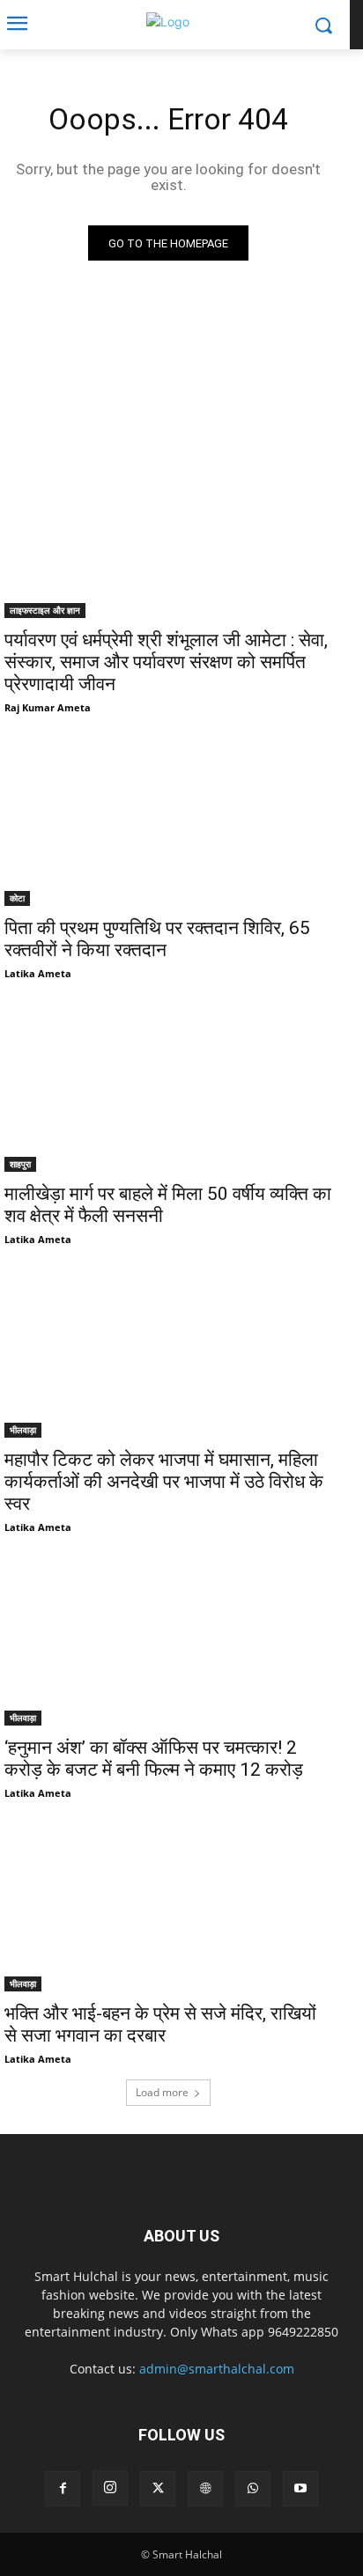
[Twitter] (158, 2489)
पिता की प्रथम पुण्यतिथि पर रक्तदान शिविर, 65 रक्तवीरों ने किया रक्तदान (157, 939)
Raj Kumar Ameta (48, 707)
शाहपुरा (20, 1164)
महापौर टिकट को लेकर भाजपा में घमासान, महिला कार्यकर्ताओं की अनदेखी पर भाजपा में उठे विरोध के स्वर (164, 1482)
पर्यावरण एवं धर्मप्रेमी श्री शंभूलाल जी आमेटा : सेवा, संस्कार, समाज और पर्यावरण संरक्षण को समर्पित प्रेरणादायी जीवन (166, 662)
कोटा (17, 898)
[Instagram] (110, 2488)
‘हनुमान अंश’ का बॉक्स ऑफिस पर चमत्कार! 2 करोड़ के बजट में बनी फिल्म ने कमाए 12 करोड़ (154, 1759)
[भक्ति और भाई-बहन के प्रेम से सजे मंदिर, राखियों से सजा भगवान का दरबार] (168, 1910)
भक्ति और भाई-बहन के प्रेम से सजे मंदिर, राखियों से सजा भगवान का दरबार (160, 2024)
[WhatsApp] (253, 2489)
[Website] (205, 2489)
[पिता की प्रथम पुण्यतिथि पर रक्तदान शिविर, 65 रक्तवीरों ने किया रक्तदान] (168, 824)
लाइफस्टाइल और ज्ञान (45, 610)
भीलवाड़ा (23, 1430)
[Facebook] (63, 2489)
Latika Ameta (38, 973)
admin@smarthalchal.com (217, 2369)
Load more (162, 2092)
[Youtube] (300, 2489)
